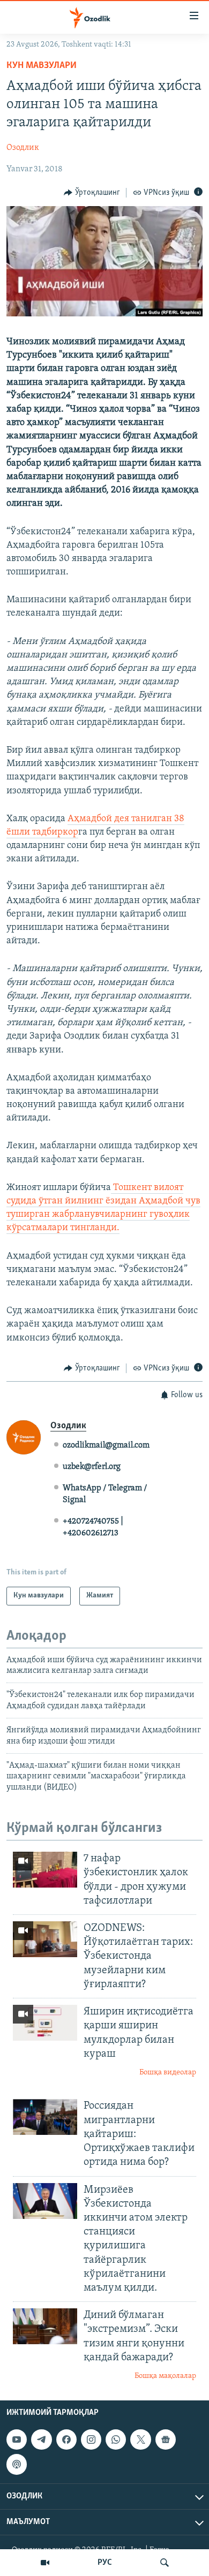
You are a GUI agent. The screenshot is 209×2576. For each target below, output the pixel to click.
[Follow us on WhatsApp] (116, 2439)
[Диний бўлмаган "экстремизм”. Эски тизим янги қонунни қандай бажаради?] (45, 2326)
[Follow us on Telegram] (41, 2439)
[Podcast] (17, 2464)
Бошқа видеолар (168, 2073)
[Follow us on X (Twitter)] (140, 2439)
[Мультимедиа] (45, 2563)
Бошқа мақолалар (165, 2376)
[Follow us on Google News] (166, 2439)
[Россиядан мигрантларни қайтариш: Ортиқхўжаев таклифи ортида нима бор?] (45, 2117)
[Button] (92, 193)
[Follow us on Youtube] (17, 2439)
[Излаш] (165, 2563)
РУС (105, 2563)
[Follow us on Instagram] (91, 2439)
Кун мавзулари (42, 66)
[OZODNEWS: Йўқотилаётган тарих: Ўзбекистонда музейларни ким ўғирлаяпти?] (45, 1939)
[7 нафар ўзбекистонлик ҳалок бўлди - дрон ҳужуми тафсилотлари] (45, 1870)
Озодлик (23, 148)
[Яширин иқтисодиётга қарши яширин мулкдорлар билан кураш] (45, 2023)
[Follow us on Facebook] (66, 2439)
